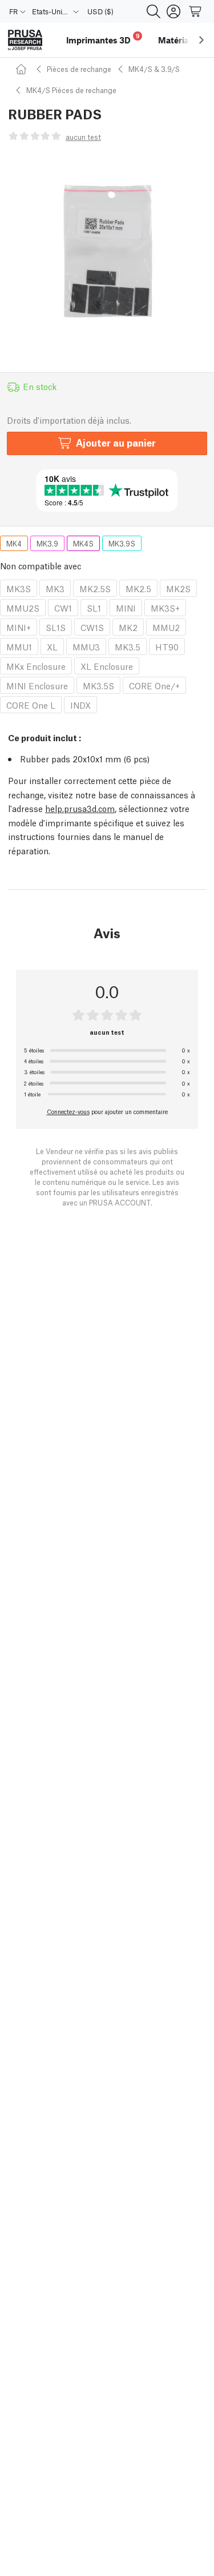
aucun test (83, 137)
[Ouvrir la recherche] (154, 11)
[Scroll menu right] (201, 40)
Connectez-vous (68, 1111)
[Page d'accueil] (23, 69)
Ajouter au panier (116, 442)
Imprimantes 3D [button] (103, 39)
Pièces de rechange (79, 69)
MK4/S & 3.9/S (154, 69)
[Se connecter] (173, 11)
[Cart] (196, 11)
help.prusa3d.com (80, 808)
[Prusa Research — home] (25, 40)
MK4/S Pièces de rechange (71, 90)
